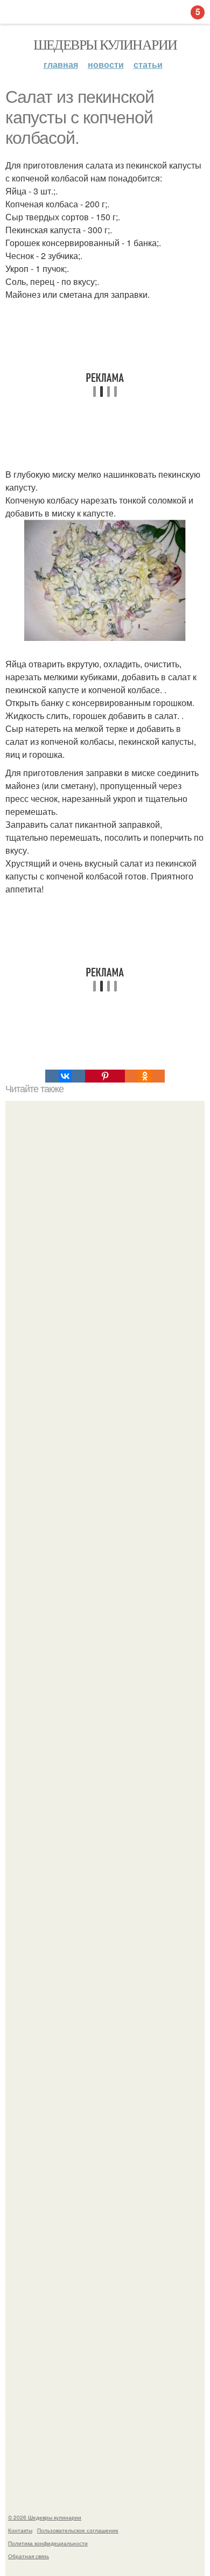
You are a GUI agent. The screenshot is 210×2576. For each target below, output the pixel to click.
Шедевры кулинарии (105, 44)
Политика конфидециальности (48, 2543)
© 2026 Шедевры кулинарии (45, 2517)
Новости (106, 64)
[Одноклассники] (145, 1076)
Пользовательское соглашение (78, 2530)
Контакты (20, 2530)
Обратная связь (29, 2556)
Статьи (148, 64)
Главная (61, 64)
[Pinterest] (105, 1076)
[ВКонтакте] (65, 1076)
